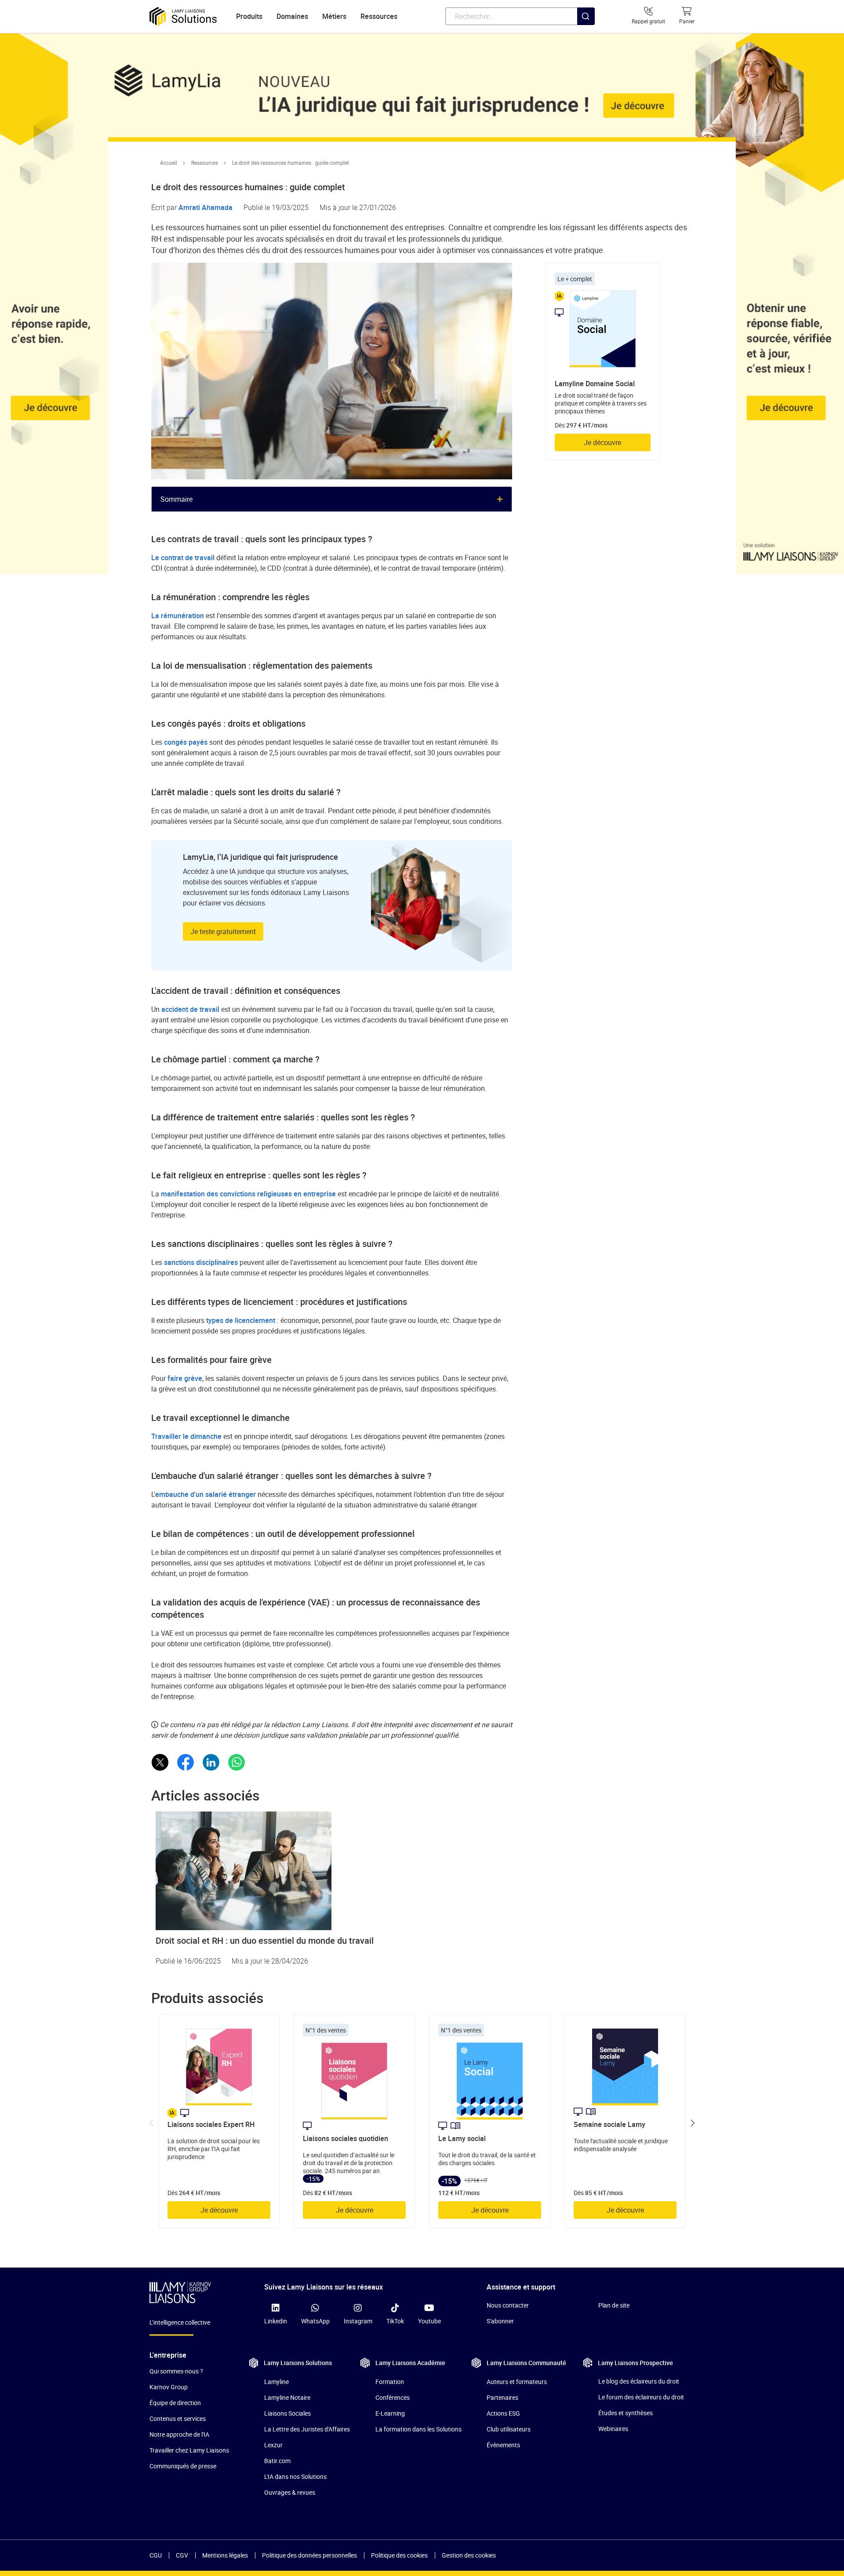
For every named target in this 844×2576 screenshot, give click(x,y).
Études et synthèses (626, 2413)
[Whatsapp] (236, 1762)
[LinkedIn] (211, 1762)
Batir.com (277, 2461)
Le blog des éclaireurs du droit (639, 2381)
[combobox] (520, 16)
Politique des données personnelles (309, 2555)
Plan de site (614, 2305)
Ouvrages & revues (290, 2492)
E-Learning (390, 2413)
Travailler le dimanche (186, 1436)
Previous (151, 2123)
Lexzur (273, 2445)
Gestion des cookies (469, 2555)
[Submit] (586, 34)
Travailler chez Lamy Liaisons (189, 2450)
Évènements (503, 2445)
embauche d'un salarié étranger (206, 1494)
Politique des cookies (399, 2555)
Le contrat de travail (184, 558)
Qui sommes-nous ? (176, 2371)
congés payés (186, 742)
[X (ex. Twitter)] (160, 1762)
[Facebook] (186, 1762)
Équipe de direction (175, 2403)
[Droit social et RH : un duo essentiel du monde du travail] (422, 1871)
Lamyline (276, 2382)
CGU (156, 2555)
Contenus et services (178, 2418)
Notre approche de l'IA (179, 2434)
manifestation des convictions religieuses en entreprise (248, 1194)
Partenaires (502, 2397)
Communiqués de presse (183, 2466)
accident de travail (190, 1009)
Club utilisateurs (509, 2429)
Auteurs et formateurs (517, 2382)
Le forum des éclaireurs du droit (641, 2397)
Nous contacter (508, 2305)
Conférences (393, 2397)
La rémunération (178, 616)
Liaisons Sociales (287, 2413)
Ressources (205, 163)
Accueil (169, 163)
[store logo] (183, 16)
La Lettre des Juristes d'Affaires (307, 2429)
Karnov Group (169, 2387)
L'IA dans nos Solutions (295, 2476)
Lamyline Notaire (287, 2397)
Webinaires (613, 2429)
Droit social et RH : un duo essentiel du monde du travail (265, 1940)
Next (693, 2123)
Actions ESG (503, 2413)
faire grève (185, 1378)
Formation (390, 2382)
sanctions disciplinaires (201, 1262)
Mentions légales (225, 2555)
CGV (182, 2555)
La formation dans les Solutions (418, 2429)
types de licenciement (241, 1320)
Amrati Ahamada (206, 207)
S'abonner (500, 2321)
